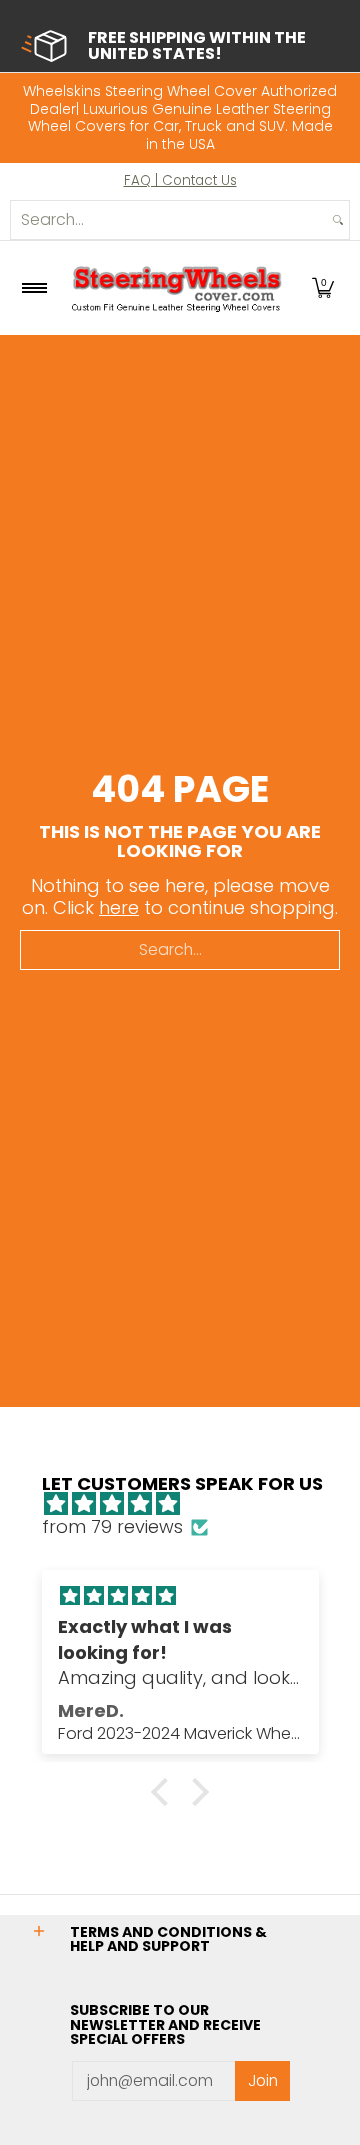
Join (263, 2080)
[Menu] (33, 288)
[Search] (338, 220)
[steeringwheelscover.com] (177, 288)
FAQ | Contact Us (180, 180)
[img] (190, 1504)
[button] (323, 288)
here (119, 907)
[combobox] (169, 220)
